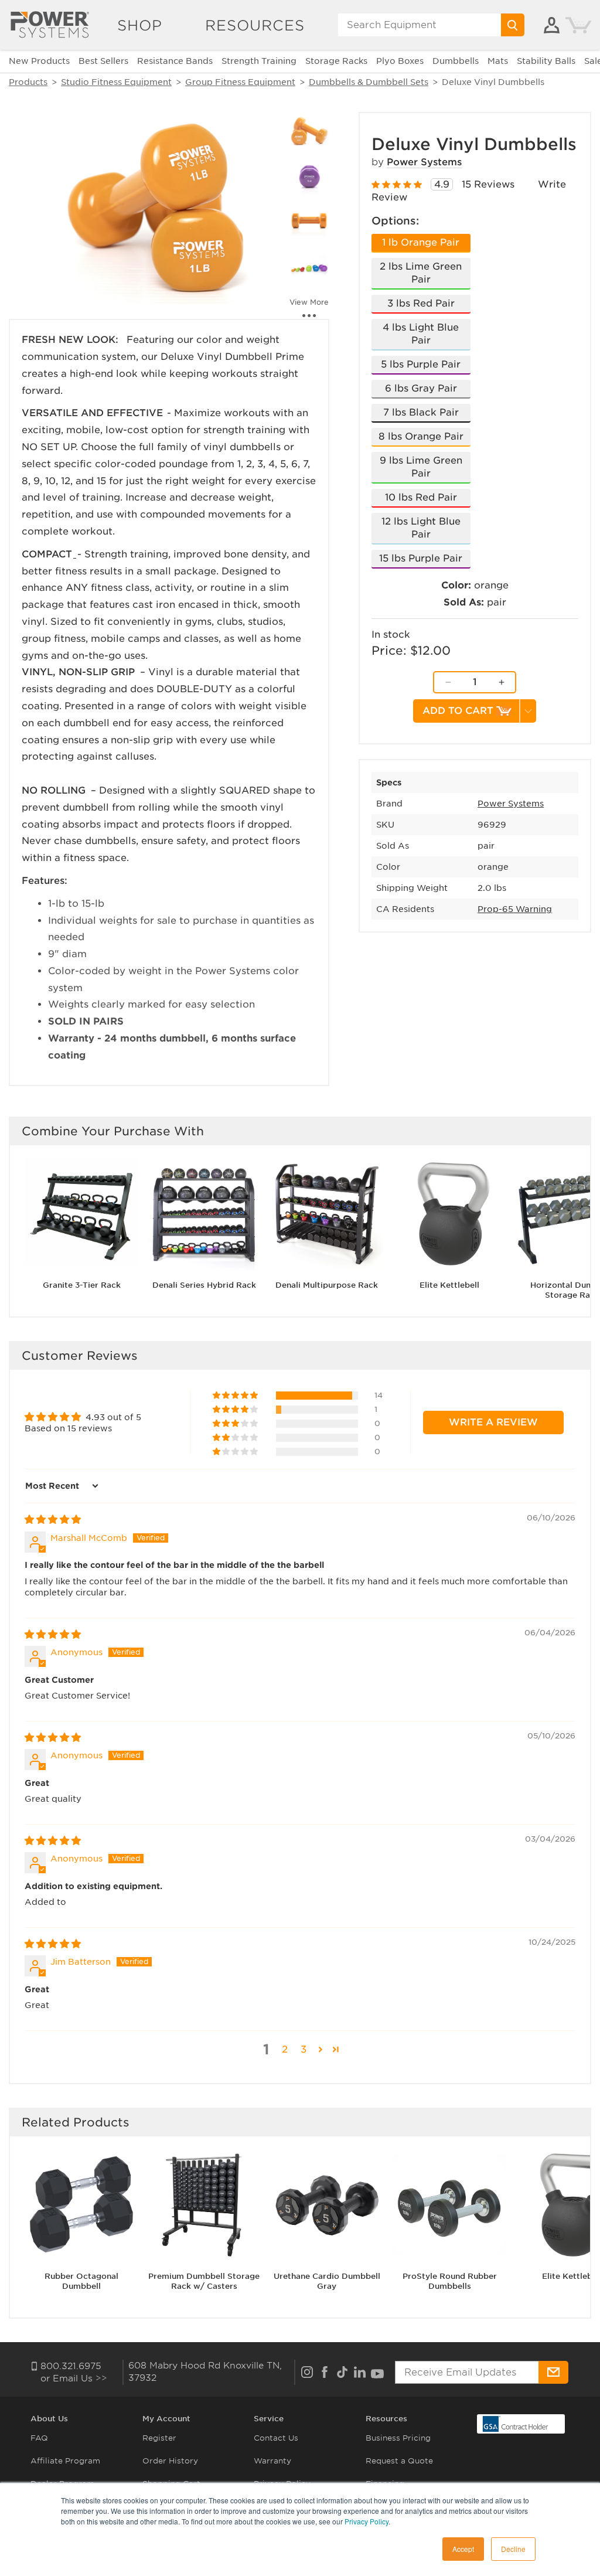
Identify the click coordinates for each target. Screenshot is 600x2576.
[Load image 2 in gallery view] (309, 132)
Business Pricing (398, 2438)
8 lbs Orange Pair (421, 436)
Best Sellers (103, 61)
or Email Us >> (74, 2378)
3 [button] (304, 2049)
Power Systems (424, 162)
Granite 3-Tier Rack (82, 1285)
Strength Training (259, 61)
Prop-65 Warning (515, 909)
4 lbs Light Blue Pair (421, 334)
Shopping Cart (171, 2484)
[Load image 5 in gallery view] (309, 268)
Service (269, 2419)
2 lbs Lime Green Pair (421, 273)
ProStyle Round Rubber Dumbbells (450, 2281)
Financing (385, 2484)
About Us (49, 2419)
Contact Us (276, 2438)
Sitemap (47, 2529)
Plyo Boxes (400, 61)
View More (309, 302)
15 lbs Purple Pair (421, 558)
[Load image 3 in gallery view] (309, 178)
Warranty (272, 2461)
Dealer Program (62, 2484)
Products (28, 82)
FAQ (39, 2438)
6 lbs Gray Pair (421, 388)
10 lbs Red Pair (421, 497)
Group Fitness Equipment (240, 82)
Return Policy (281, 2507)
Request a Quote (399, 2461)
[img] (53, 1520)
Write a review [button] (493, 1422)
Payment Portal (173, 2529)
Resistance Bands (175, 61)
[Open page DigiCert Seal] (516, 2423)
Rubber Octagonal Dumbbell (81, 2281)
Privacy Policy (282, 2484)
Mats (498, 61)
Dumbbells (456, 61)
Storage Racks (336, 61)
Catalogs (383, 2507)
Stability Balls (546, 61)
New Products (39, 61)
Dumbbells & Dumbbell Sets (369, 82)
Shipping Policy (285, 2529)
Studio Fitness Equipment (116, 82)
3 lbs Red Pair (421, 303)
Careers (46, 2507)
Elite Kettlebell (449, 1285)
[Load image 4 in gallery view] (309, 223)
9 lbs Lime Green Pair (421, 467)
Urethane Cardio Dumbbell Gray (327, 2281)
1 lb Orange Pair (421, 242)
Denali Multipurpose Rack (327, 1285)
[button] (236, 1396)
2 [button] (285, 2049)
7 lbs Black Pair (421, 412)
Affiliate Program (65, 2461)
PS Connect (166, 2507)
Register (159, 2438)
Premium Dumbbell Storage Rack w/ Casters (204, 2281)
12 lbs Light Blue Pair (421, 528)
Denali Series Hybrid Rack (204, 1285)
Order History (170, 2461)
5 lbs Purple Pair (421, 364)
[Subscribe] (553, 2372)
